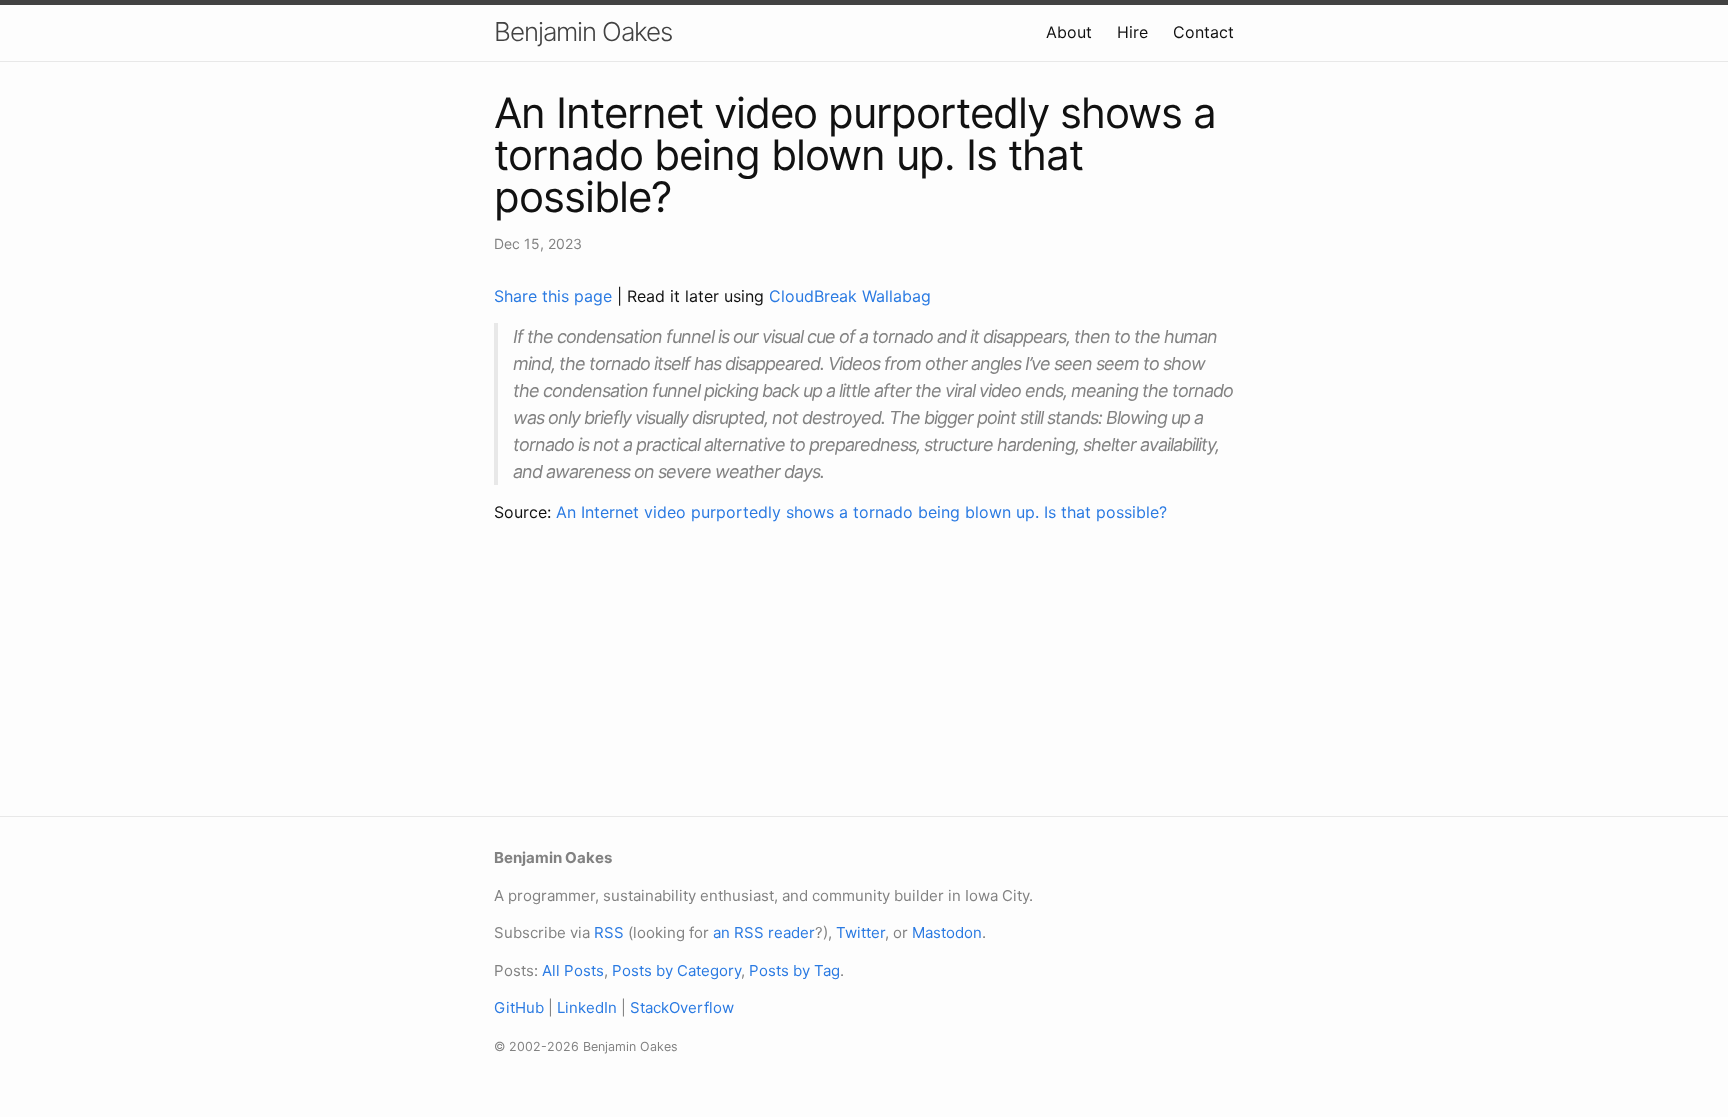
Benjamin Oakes (583, 31)
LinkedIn (587, 1007)
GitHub (519, 1007)
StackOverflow (682, 1007)
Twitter (860, 932)
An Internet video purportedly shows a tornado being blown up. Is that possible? (861, 512)
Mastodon (947, 932)
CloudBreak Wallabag (850, 296)
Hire (1132, 32)
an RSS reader (764, 932)
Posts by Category (676, 970)
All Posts (573, 970)
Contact (1203, 32)
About (1069, 32)
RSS (609, 932)
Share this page (555, 296)
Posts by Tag (794, 970)
